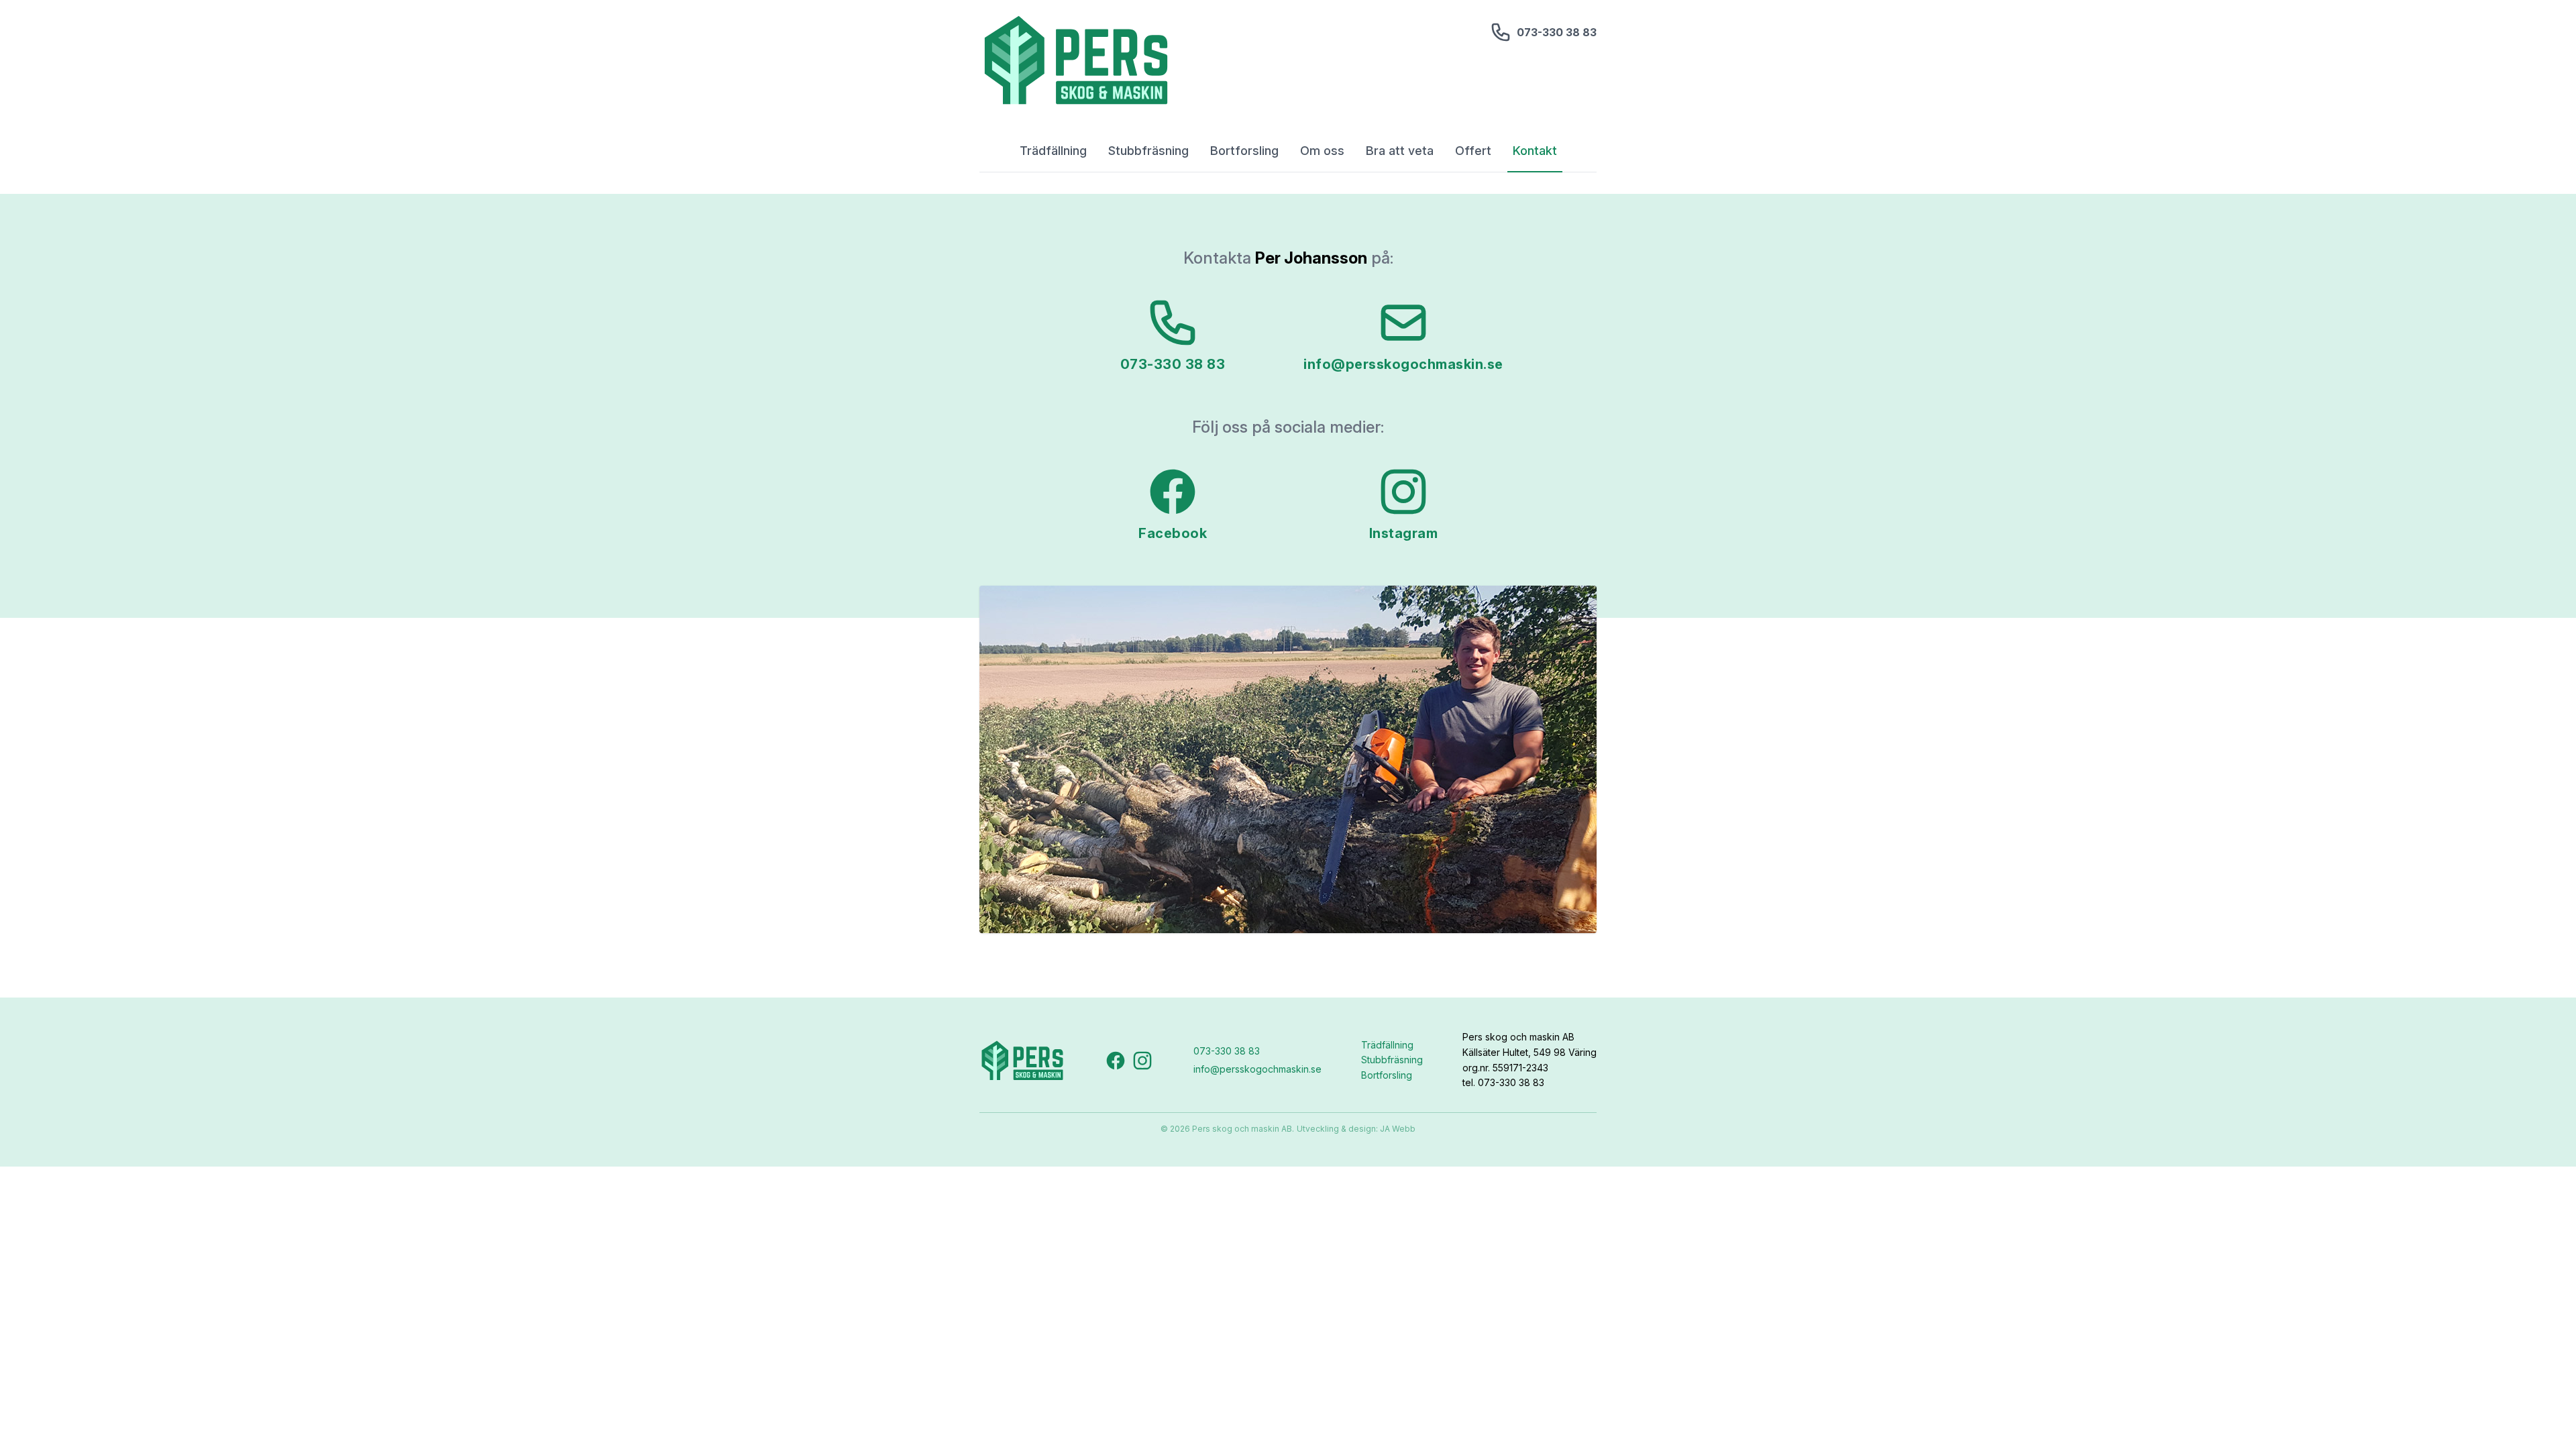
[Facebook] (1116, 1061)
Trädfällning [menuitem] (1053, 151)
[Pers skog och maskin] (1076, 60)
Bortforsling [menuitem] (1244, 151)
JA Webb (1398, 1129)
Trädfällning (1387, 1045)
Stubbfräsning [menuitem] (1148, 151)
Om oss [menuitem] (1322, 151)
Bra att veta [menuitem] (1400, 151)
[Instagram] (1142, 1061)
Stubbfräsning (1392, 1060)
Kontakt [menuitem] (1535, 151)
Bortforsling (1387, 1075)
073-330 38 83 (1557, 32)
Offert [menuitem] (1473, 151)
